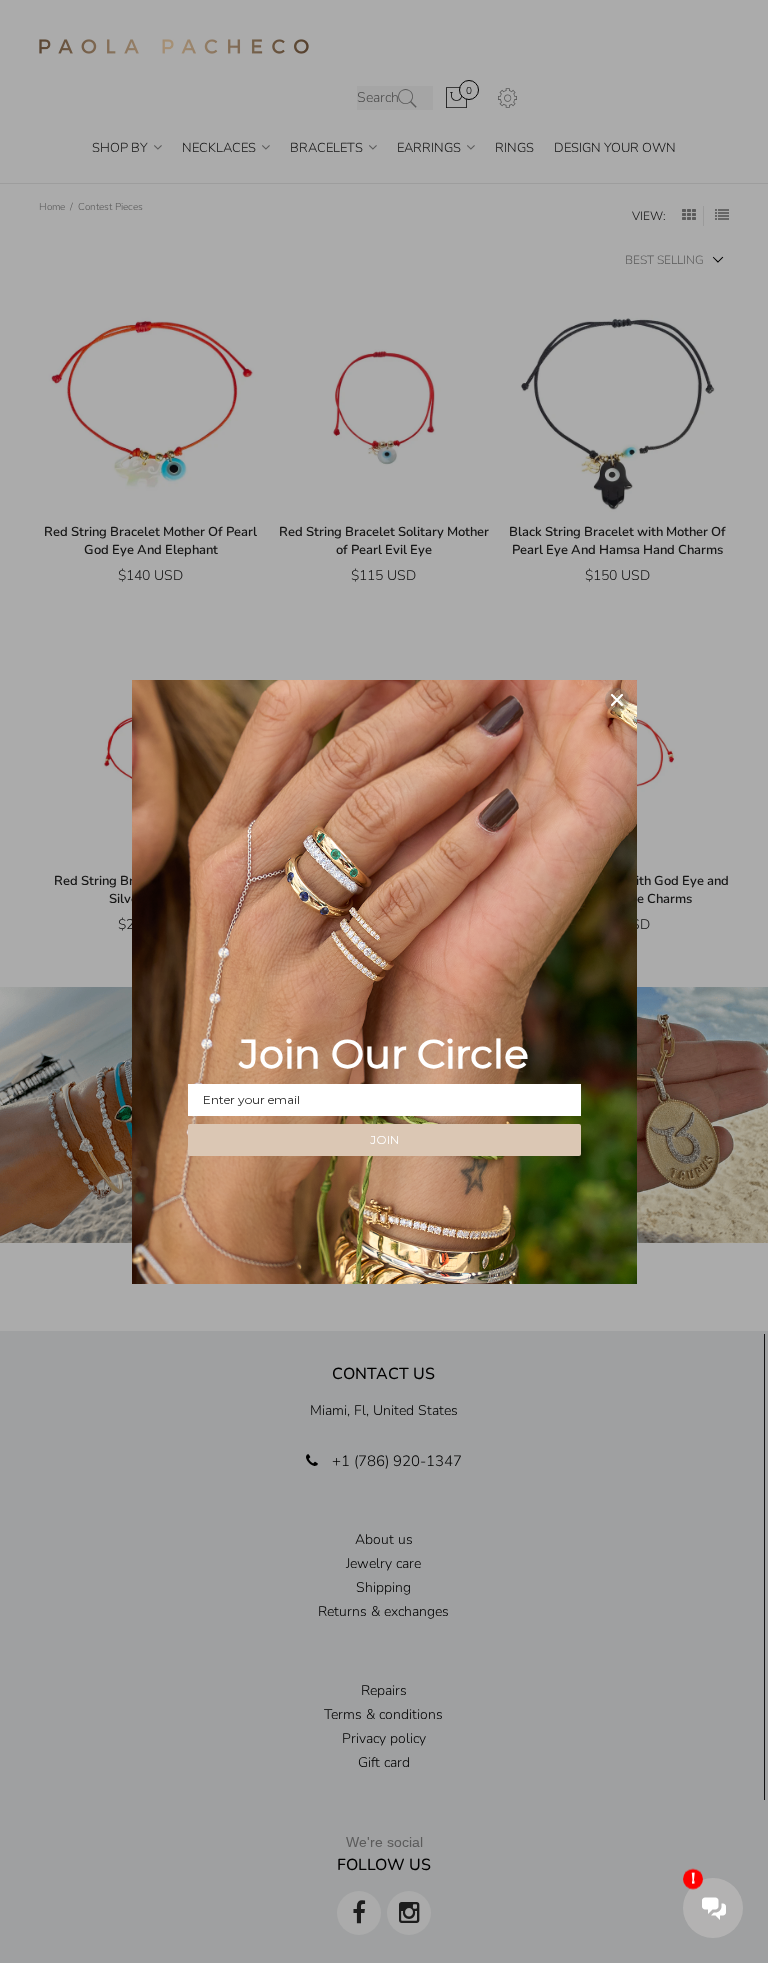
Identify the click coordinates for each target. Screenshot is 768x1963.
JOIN (384, 1139)
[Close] (617, 700)
